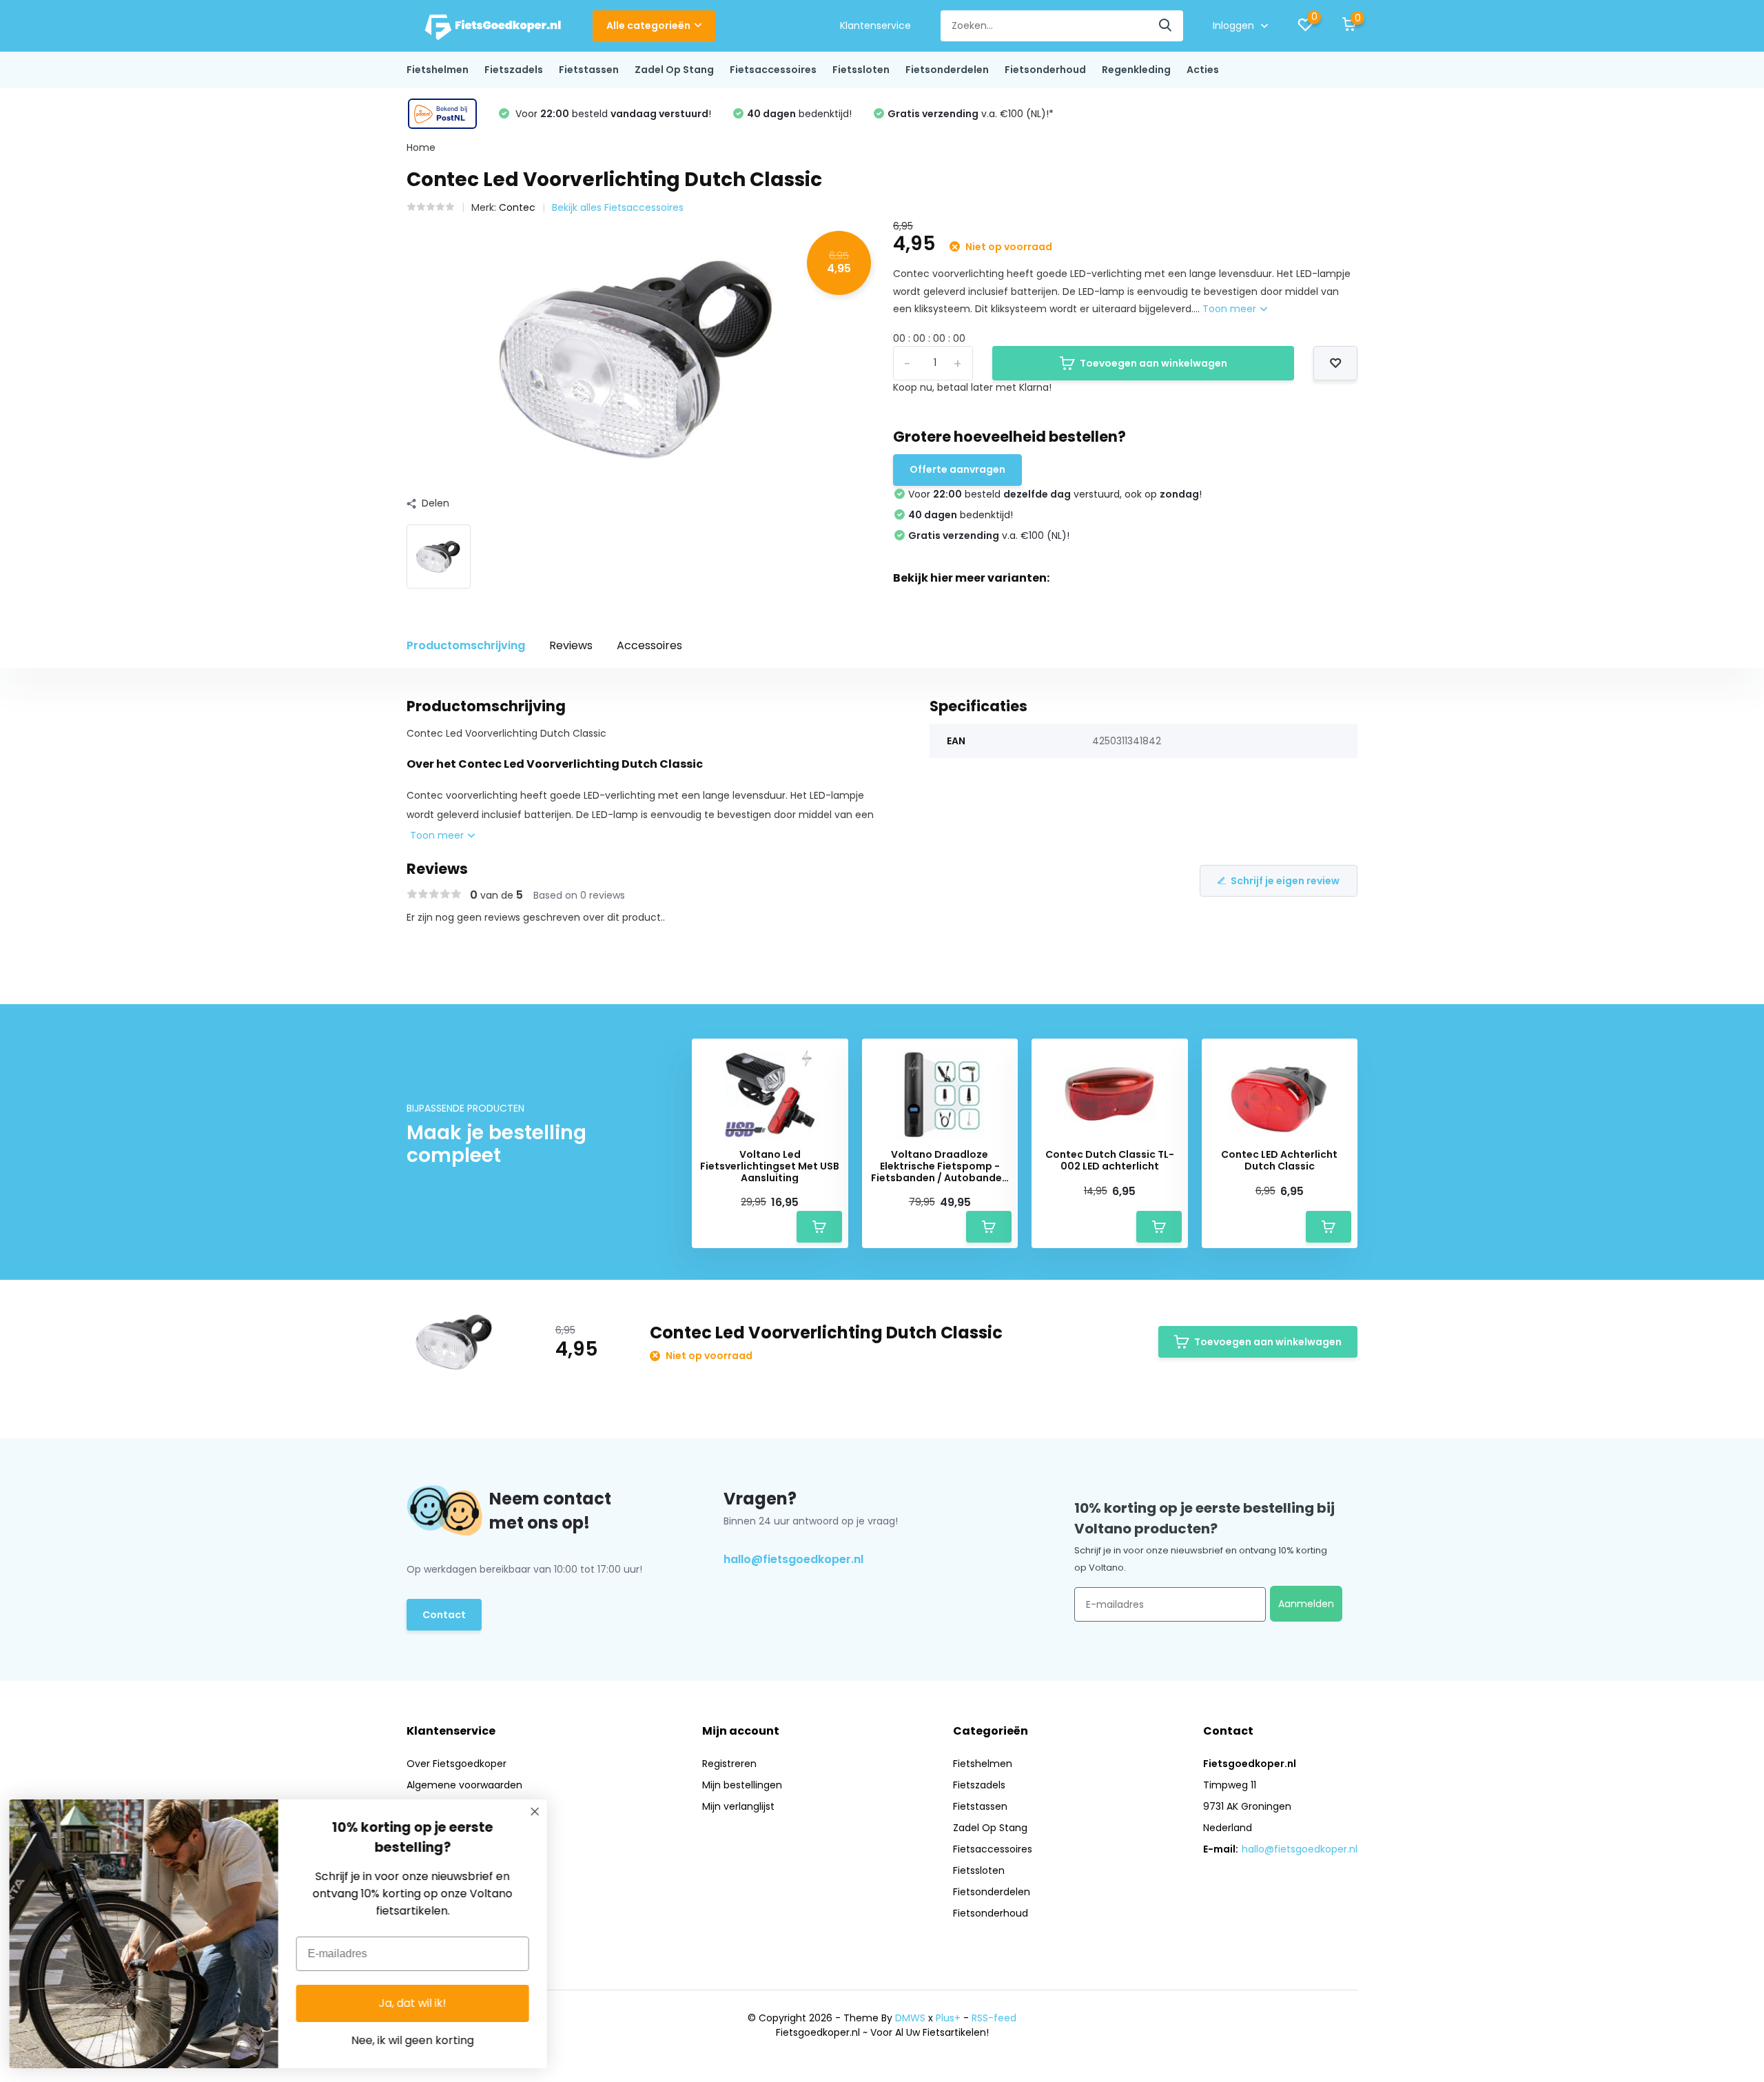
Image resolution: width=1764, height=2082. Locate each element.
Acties (1203, 70)
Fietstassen (589, 70)
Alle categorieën (648, 25)
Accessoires (649, 645)
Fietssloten (861, 70)
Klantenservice (875, 25)
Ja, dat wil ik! (417, 2003)
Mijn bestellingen (742, 1785)
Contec (517, 207)
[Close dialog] (539, 1811)
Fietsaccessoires (773, 70)
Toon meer (1231, 309)
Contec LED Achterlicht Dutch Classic (1279, 1161)
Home (421, 147)
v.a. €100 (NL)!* (971, 114)
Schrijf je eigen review (1285, 881)
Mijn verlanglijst (738, 1806)
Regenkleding (1136, 70)
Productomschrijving (466, 645)
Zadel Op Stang (674, 70)
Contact (444, 1615)
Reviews (571, 645)
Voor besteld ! (612, 114)
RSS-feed (994, 2018)
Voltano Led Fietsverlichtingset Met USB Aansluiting (770, 1166)
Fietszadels (514, 70)
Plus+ (948, 2018)
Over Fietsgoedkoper (457, 1764)
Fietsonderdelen (947, 70)
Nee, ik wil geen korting (417, 2040)
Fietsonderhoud (1045, 70)
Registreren (729, 1764)
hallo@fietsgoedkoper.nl (793, 1559)
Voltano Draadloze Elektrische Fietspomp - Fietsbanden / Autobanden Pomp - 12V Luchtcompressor (940, 1166)
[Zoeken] (1166, 26)
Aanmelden (1306, 1604)
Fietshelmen (438, 70)
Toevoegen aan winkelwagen (1153, 363)
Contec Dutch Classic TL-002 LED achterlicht (1110, 1161)
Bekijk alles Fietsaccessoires (618, 207)
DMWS (910, 2018)
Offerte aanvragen (957, 469)
